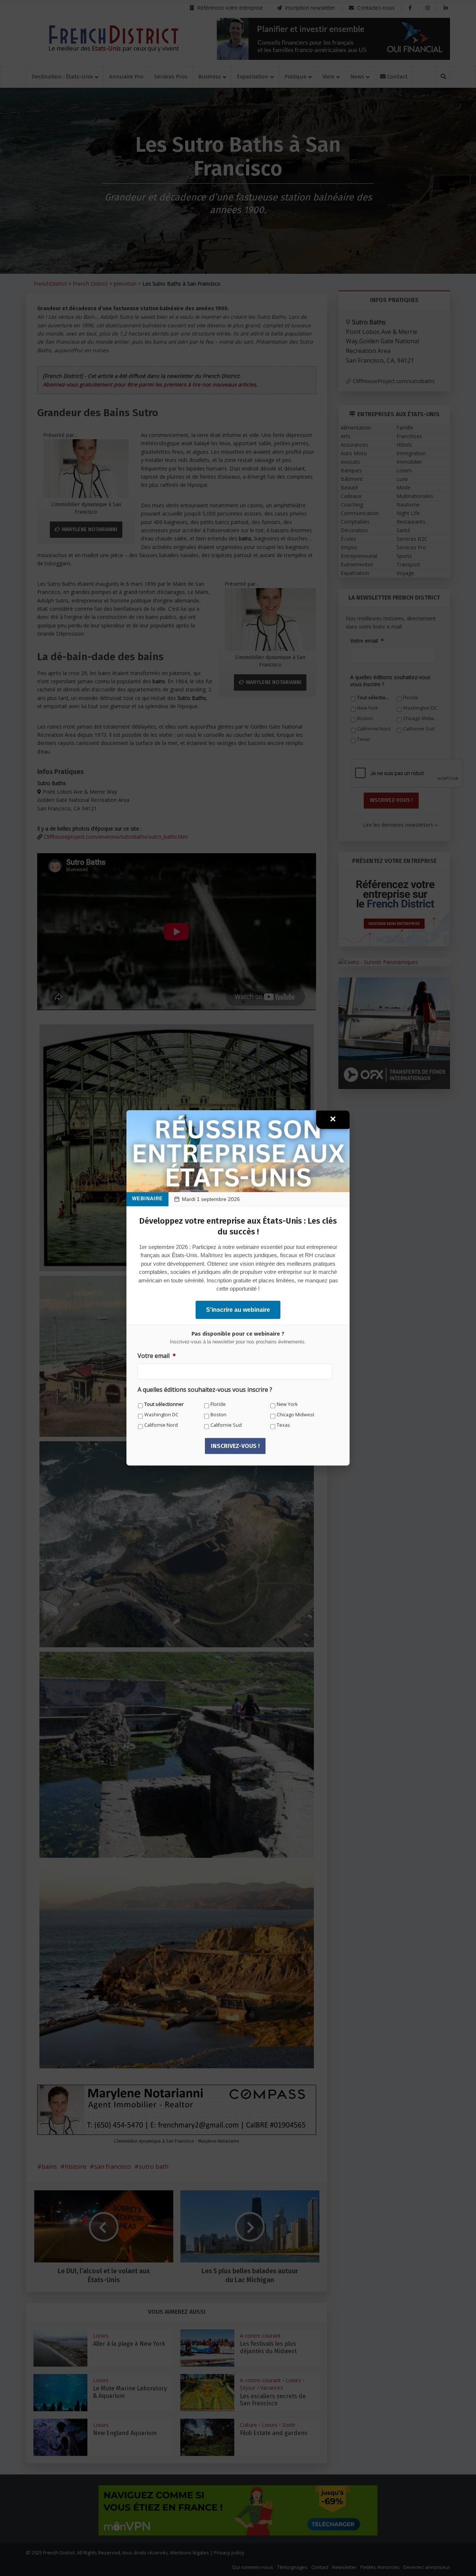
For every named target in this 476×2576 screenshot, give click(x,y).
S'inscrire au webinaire (238, 1310)
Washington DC (161, 1415)
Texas (283, 1425)
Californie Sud (226, 1425)
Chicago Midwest (295, 1415)
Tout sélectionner (164, 1404)
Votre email (157, 1356)
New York (287, 1404)
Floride (218, 1404)
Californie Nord (161, 1425)
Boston (218, 1415)
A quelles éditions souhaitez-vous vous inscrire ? (205, 1390)
